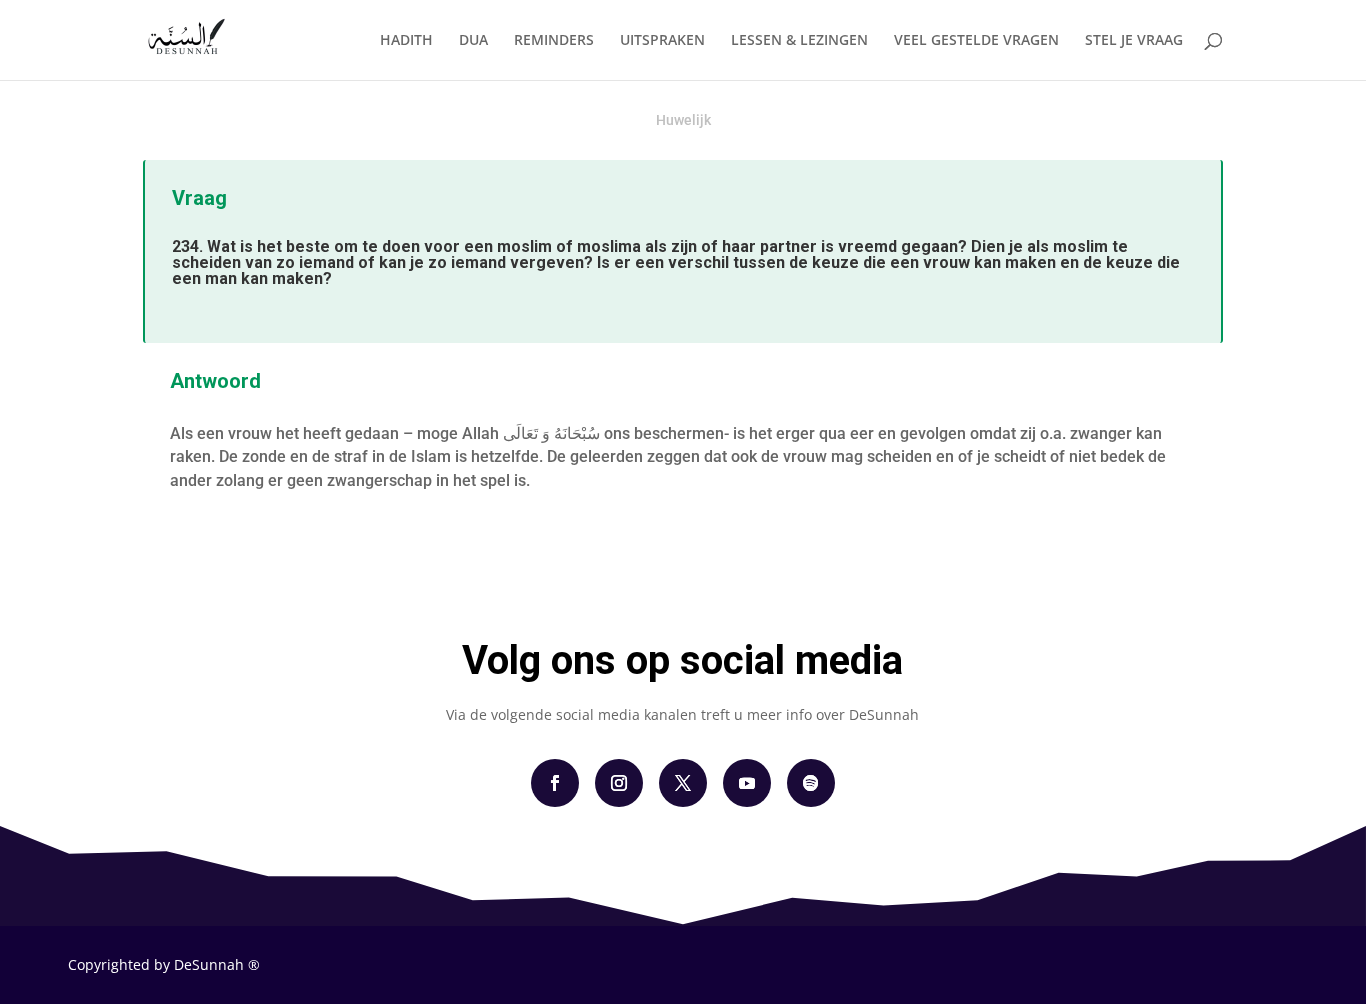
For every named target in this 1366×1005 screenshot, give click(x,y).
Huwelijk (683, 120)
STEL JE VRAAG (1134, 41)
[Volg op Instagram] (619, 783)
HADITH (406, 41)
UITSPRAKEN (662, 41)
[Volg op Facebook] (555, 783)
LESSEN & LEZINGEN (799, 41)
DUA (473, 41)
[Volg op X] (683, 783)
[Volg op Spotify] (811, 783)
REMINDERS (554, 41)
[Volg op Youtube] (747, 783)
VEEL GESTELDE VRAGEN (976, 41)
